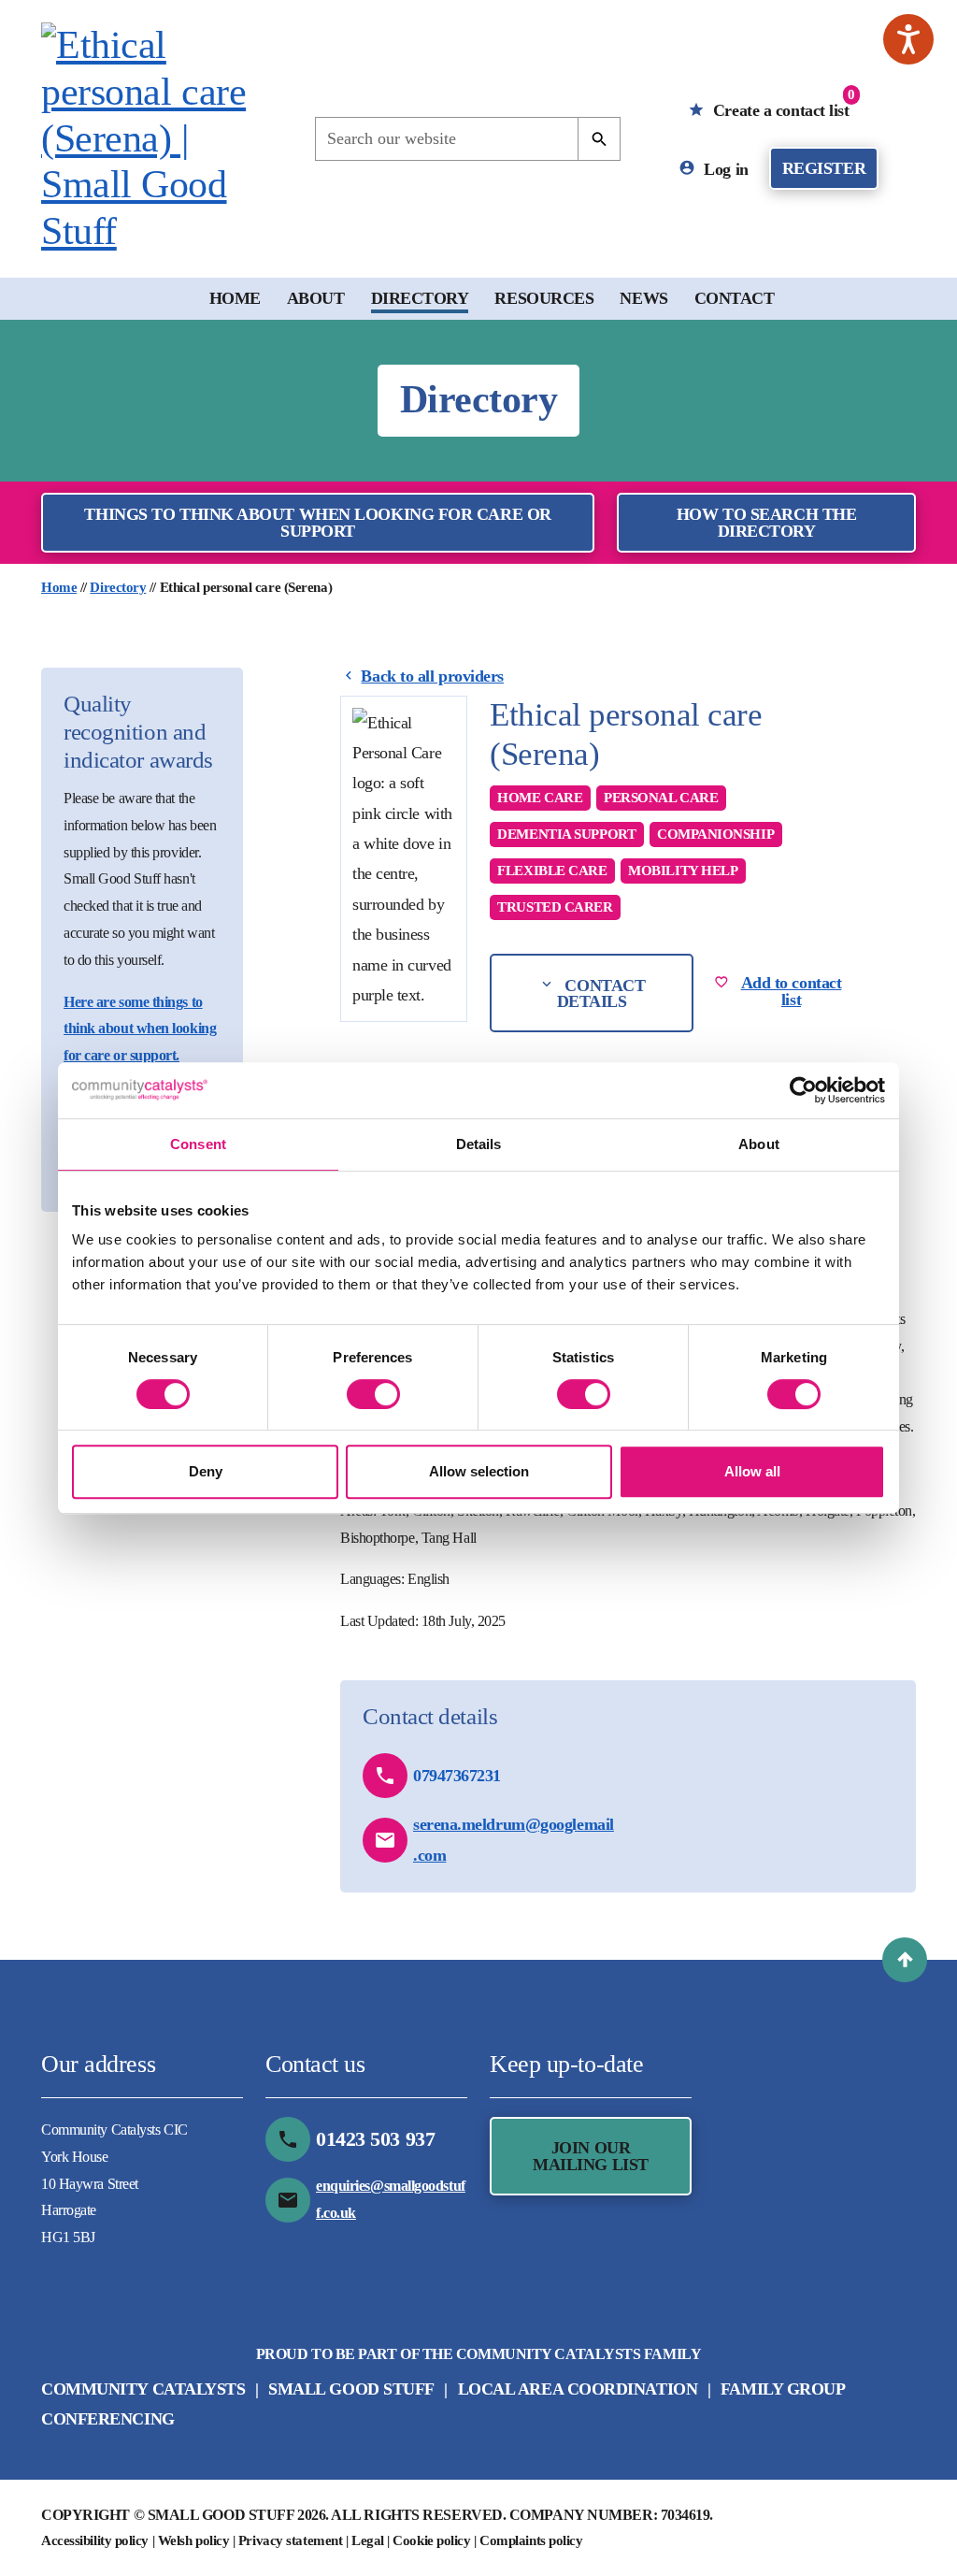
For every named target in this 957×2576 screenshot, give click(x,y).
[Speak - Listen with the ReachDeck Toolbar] (908, 39)
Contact (735, 298)
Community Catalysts (143, 2389)
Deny (206, 1471)
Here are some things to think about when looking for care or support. (140, 1029)
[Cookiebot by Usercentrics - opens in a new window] (803, 1090)
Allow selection (479, 1471)
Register (824, 168)
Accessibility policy (95, 2540)
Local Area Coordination (578, 2389)
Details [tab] (479, 1144)
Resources (544, 298)
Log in (724, 168)
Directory (420, 298)
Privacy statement (290, 2540)
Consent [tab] (198, 1144)
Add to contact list (792, 991)
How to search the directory (766, 523)
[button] (905, 1960)
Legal (368, 2540)
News (643, 298)
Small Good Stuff (351, 2389)
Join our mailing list (591, 2156)
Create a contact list (781, 103)
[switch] (373, 1394)
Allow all (752, 1471)
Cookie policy (431, 2540)
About (316, 298)
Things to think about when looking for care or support (317, 523)
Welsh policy (194, 2540)
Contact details (601, 993)
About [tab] (759, 1144)
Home (235, 298)
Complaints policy (531, 2540)
